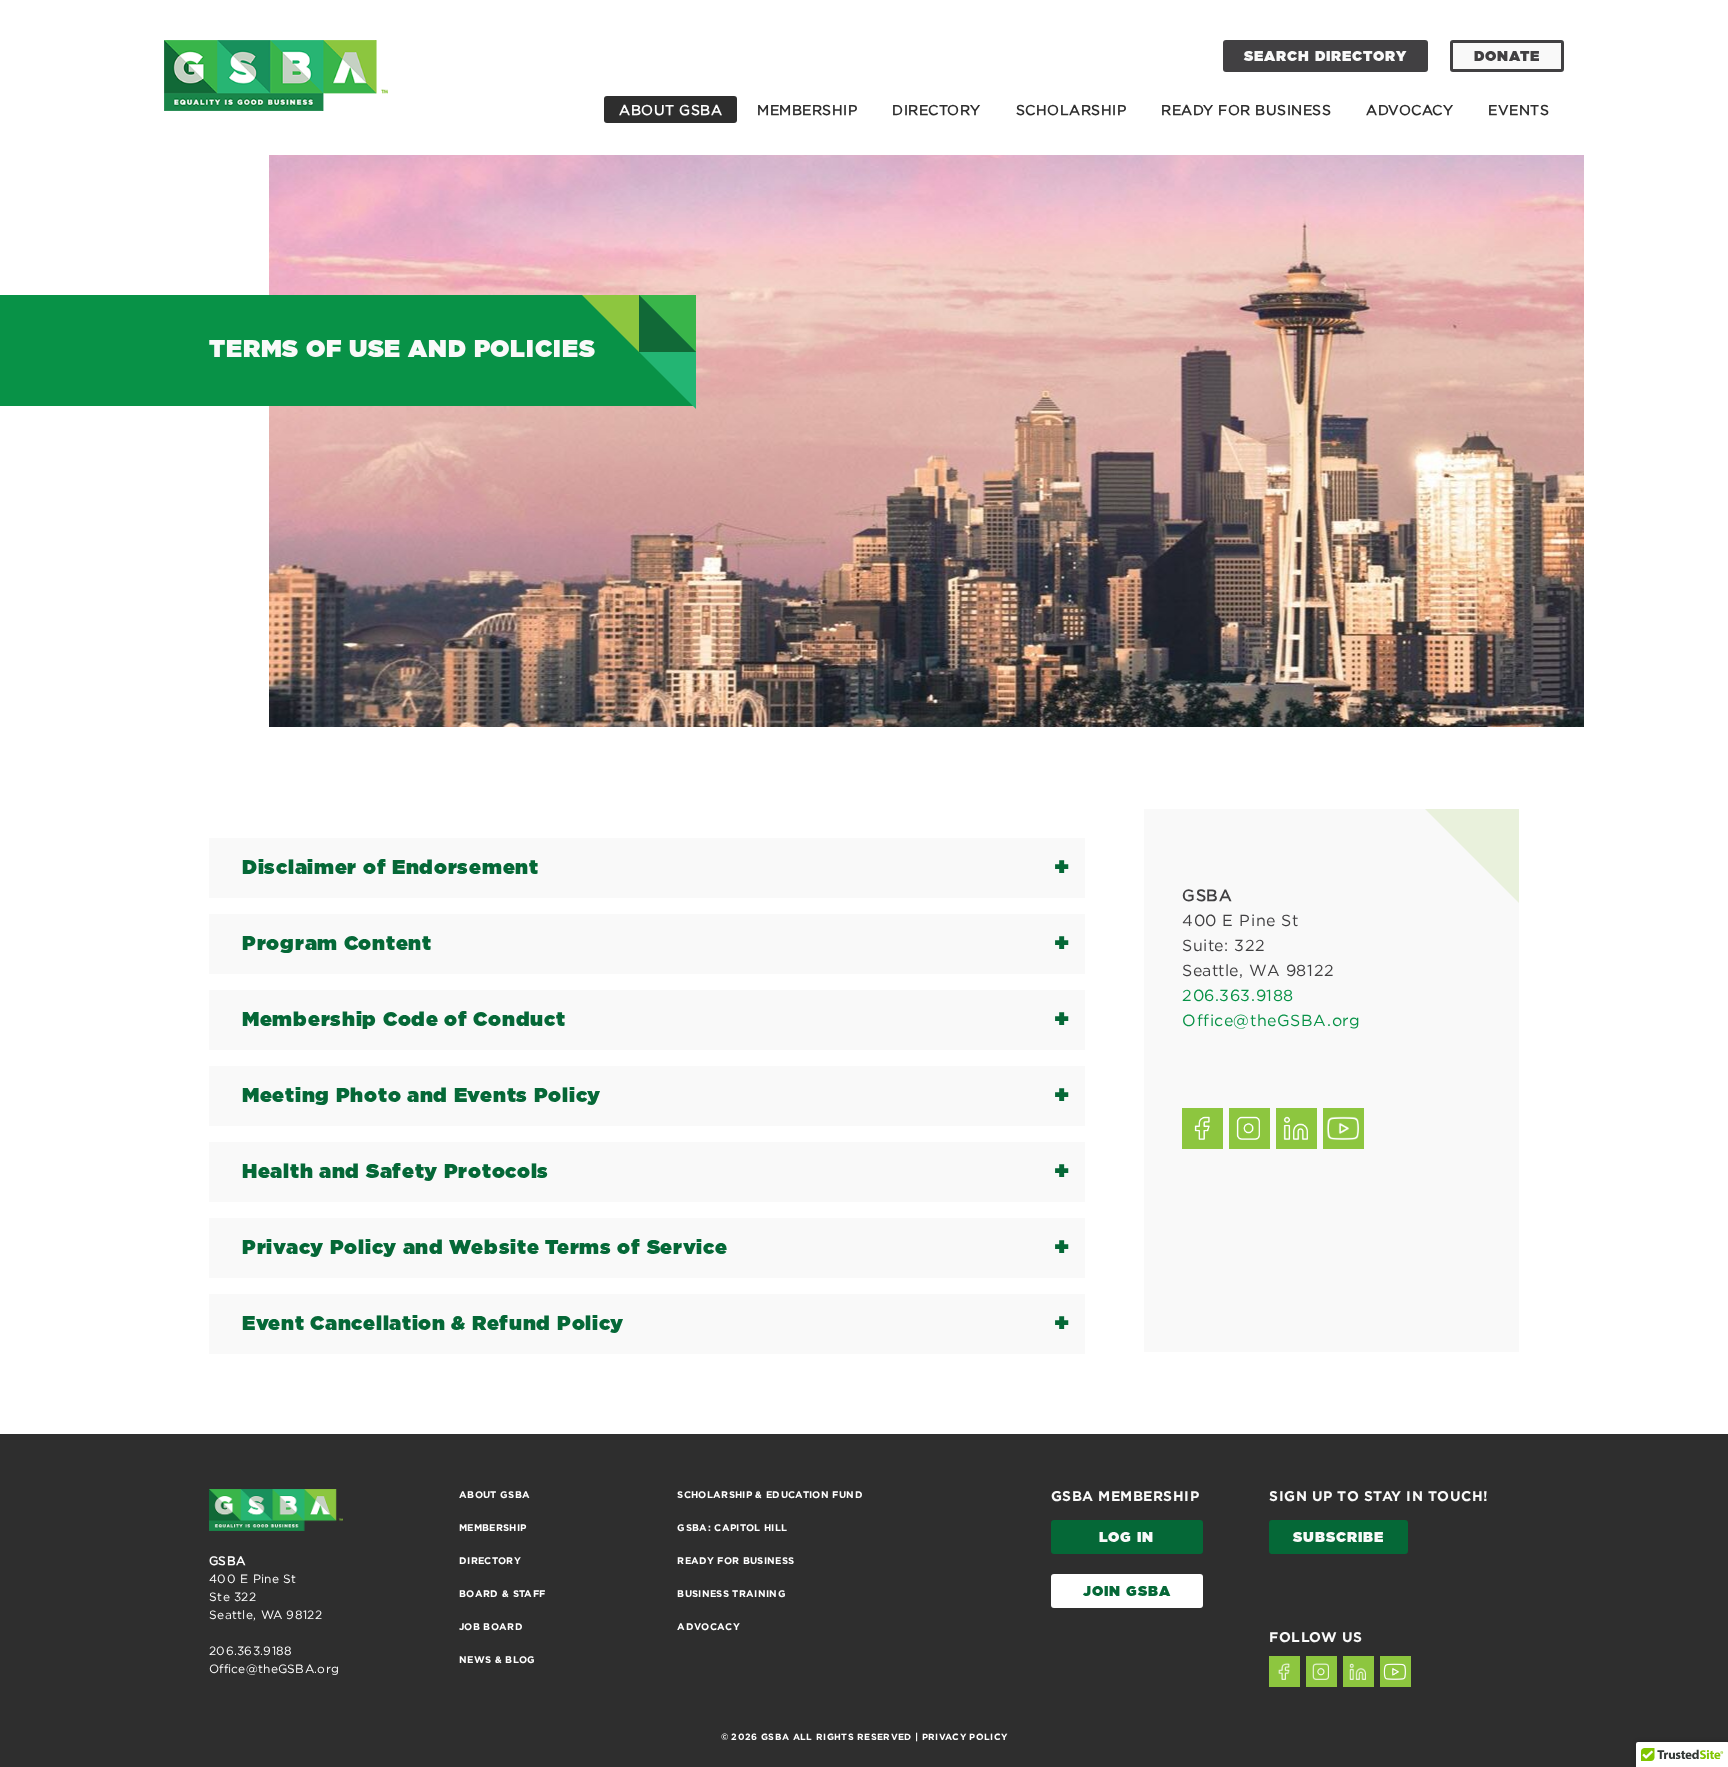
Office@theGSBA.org (1271, 1020)
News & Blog (497, 1659)
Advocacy (1409, 109)
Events (1518, 109)
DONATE (1507, 57)
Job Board (491, 1626)
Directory (936, 109)
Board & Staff (502, 1593)
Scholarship (1071, 109)
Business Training (731, 1593)
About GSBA (670, 109)
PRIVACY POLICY (964, 1737)
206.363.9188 (1238, 995)
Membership (807, 109)
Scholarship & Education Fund (770, 1494)
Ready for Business (1246, 109)
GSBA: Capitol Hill (732, 1527)
